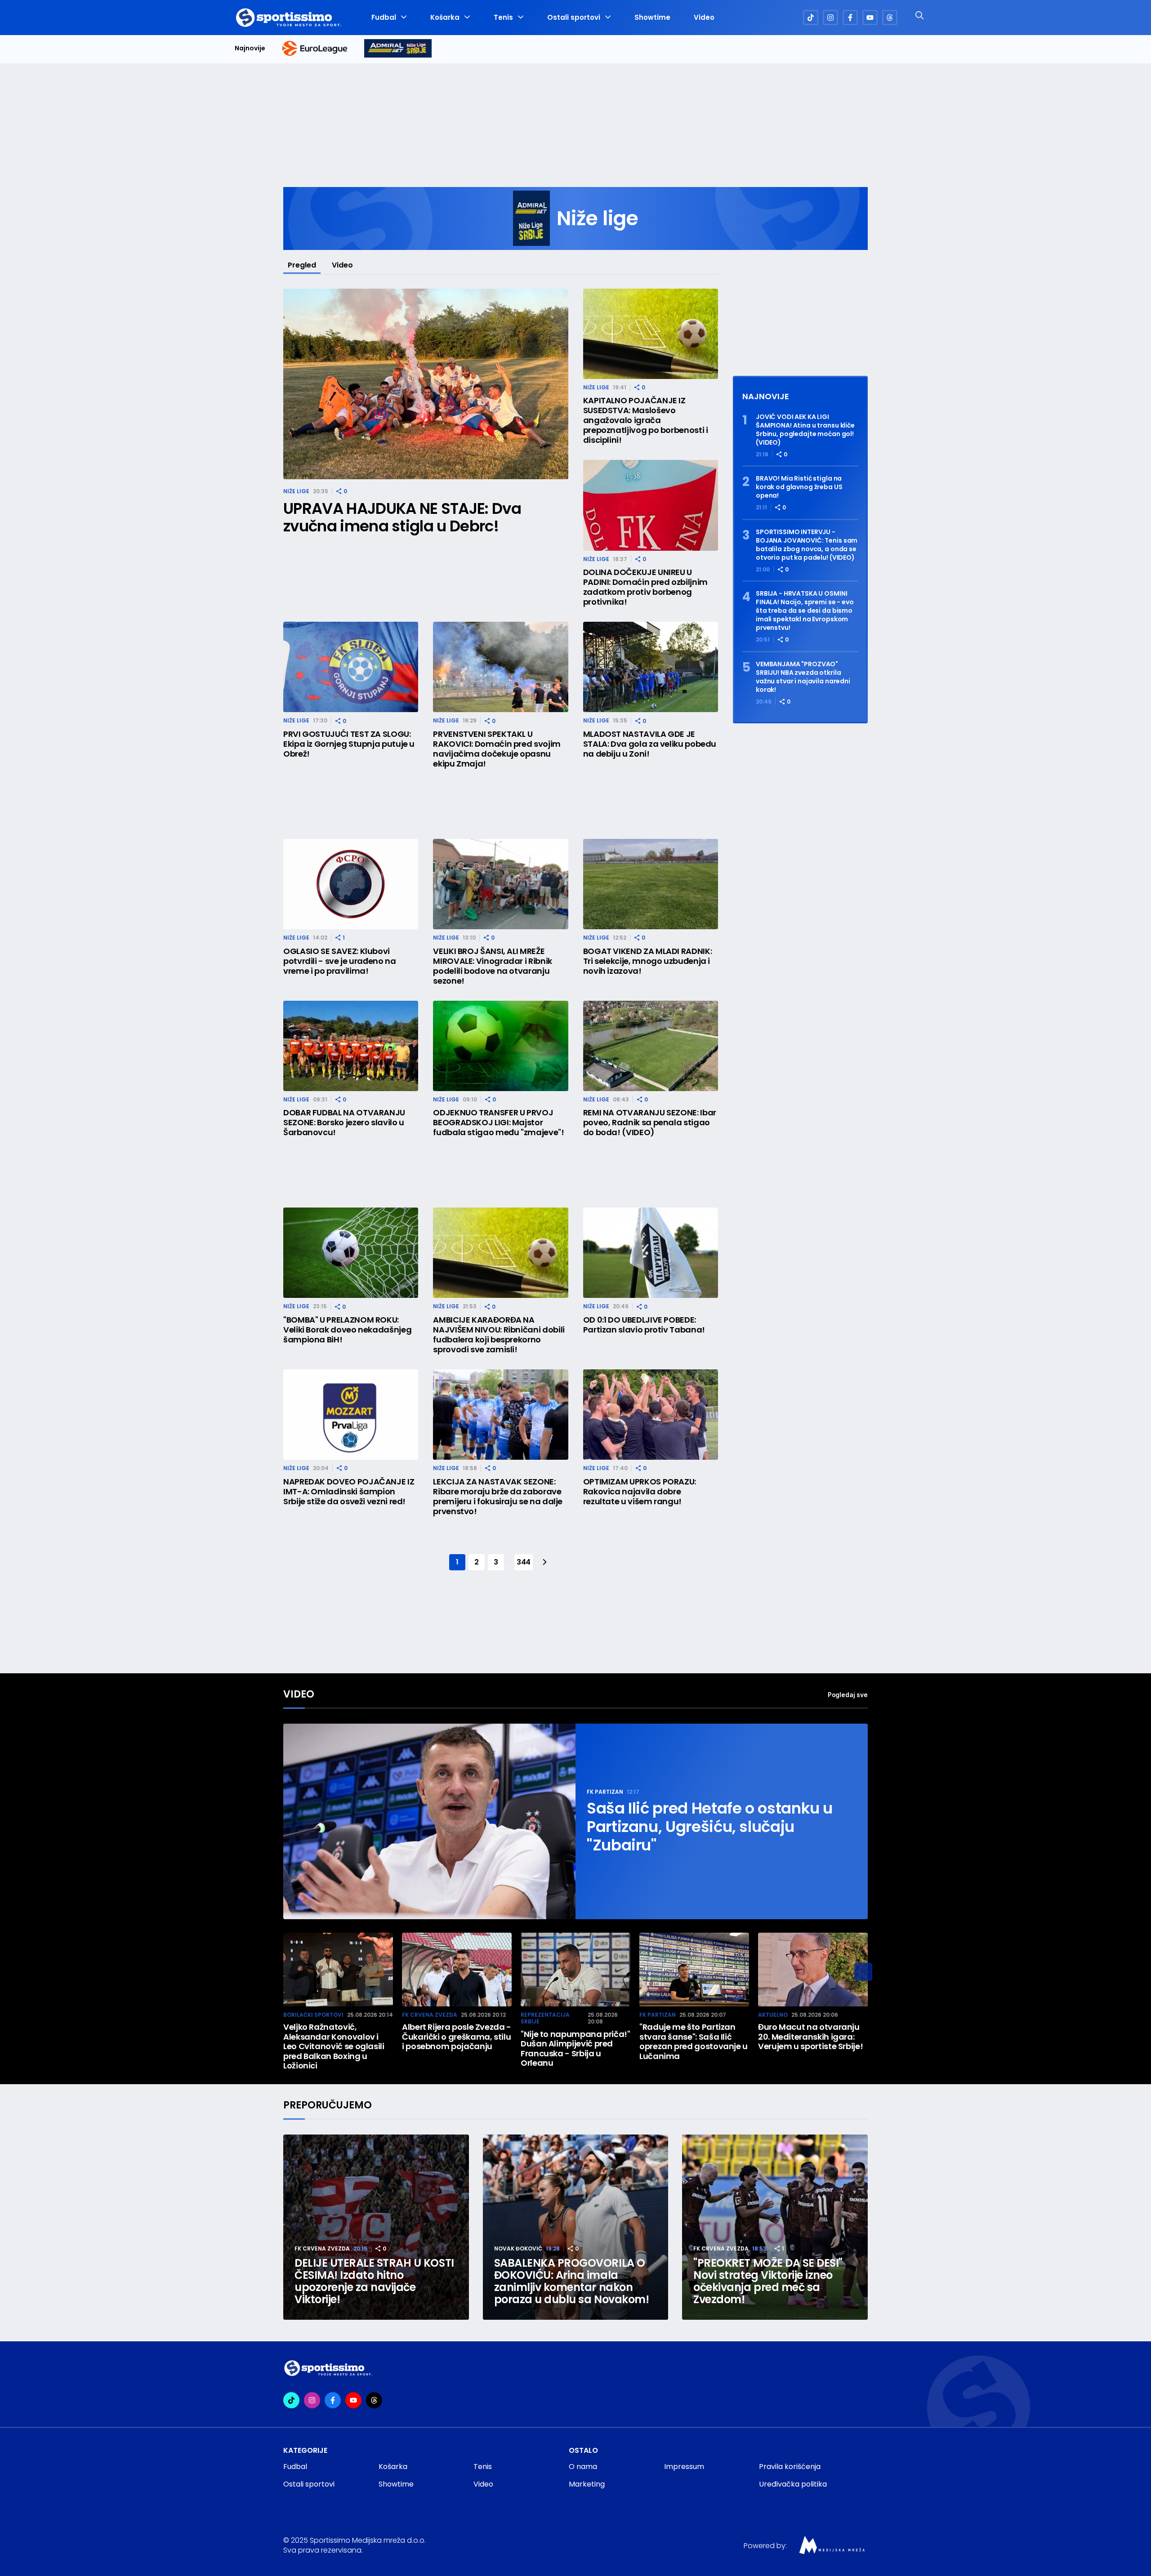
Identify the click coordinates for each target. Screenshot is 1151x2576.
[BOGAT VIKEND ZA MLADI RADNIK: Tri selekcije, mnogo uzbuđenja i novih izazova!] (651, 884)
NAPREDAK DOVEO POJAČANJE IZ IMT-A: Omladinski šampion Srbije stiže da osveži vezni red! (349, 1492)
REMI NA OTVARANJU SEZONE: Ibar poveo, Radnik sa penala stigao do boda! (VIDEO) (650, 1123)
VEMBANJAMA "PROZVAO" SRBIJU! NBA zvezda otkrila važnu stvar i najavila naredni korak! (803, 677)
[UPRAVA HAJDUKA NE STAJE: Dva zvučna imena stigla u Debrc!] (426, 384)
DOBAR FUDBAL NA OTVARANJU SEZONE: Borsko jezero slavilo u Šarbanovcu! (344, 1123)
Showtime (652, 18)
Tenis (503, 18)
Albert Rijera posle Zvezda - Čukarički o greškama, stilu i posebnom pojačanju (457, 2037)
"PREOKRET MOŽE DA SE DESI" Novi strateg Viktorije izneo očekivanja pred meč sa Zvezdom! (768, 2281)
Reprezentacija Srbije (545, 2018)
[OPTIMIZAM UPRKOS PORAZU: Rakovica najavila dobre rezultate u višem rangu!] (651, 1415)
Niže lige (296, 491)
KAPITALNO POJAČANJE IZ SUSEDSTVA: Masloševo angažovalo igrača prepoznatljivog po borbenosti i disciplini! (646, 420)
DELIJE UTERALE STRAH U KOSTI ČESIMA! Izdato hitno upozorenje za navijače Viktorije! (374, 2281)
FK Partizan (605, 1792)
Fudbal (384, 18)
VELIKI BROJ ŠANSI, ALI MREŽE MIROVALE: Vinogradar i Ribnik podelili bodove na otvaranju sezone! (493, 966)
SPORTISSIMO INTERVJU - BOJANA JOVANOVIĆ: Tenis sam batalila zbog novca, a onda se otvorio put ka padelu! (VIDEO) (807, 545)
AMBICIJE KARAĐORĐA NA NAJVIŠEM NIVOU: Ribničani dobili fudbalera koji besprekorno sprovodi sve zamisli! (499, 1335)
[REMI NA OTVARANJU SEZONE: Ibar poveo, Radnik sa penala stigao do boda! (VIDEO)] (651, 1046)
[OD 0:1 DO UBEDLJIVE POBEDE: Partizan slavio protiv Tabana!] (651, 1253)
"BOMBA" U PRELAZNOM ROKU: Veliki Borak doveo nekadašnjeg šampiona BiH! (347, 1330)
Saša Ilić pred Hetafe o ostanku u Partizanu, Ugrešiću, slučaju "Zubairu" (710, 1827)
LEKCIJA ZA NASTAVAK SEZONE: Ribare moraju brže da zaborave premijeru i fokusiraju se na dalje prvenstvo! (498, 1497)
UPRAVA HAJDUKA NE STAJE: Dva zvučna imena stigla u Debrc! (402, 517)
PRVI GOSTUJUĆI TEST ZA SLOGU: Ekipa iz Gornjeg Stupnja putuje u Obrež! (349, 744)
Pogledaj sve (848, 1695)
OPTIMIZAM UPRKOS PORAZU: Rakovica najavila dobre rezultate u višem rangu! (640, 1492)
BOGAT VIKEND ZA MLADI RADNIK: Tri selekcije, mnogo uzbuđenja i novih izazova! (648, 961)
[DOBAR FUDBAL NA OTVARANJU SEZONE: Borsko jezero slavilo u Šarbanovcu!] (351, 1046)
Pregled (302, 265)
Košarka (445, 18)
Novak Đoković (518, 2248)
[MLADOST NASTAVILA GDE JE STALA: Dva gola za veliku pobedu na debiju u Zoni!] (651, 667)
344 (524, 1562)
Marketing (587, 2484)
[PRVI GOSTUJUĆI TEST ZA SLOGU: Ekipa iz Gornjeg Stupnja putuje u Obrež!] (351, 667)
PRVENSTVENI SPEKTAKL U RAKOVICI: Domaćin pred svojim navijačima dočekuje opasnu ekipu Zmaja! (497, 749)
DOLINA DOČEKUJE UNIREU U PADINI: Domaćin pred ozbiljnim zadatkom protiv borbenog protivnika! (645, 587)
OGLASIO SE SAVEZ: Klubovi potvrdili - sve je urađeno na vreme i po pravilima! (340, 961)
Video (704, 18)
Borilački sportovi (313, 2015)
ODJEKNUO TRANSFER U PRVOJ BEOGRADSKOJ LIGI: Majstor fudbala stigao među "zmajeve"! (498, 1123)
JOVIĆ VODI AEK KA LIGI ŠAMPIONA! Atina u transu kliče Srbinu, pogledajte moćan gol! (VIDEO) (805, 430)
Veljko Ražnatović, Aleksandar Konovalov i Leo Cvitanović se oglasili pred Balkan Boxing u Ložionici (334, 2046)
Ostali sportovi (574, 18)
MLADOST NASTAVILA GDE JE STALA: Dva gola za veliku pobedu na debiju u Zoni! (650, 744)
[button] (863, 1972)
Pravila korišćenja (790, 2467)
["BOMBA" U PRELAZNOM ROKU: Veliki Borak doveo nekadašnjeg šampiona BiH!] (351, 1253)
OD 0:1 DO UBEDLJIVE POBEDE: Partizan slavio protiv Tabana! (644, 1325)
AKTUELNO (773, 2015)
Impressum (684, 2467)
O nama (583, 2467)
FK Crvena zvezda (430, 2015)
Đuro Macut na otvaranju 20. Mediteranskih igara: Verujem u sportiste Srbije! (810, 2037)
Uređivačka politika (793, 2484)
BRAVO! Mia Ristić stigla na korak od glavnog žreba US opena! (799, 487)
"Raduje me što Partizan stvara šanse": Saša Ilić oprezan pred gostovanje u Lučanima (694, 2041)
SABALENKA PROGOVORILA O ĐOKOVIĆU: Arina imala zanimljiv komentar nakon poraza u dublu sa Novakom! (572, 2281)
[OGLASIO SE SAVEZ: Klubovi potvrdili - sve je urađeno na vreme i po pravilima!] (351, 884)
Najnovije (250, 48)
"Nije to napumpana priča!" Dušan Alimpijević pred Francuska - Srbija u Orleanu (575, 2049)
